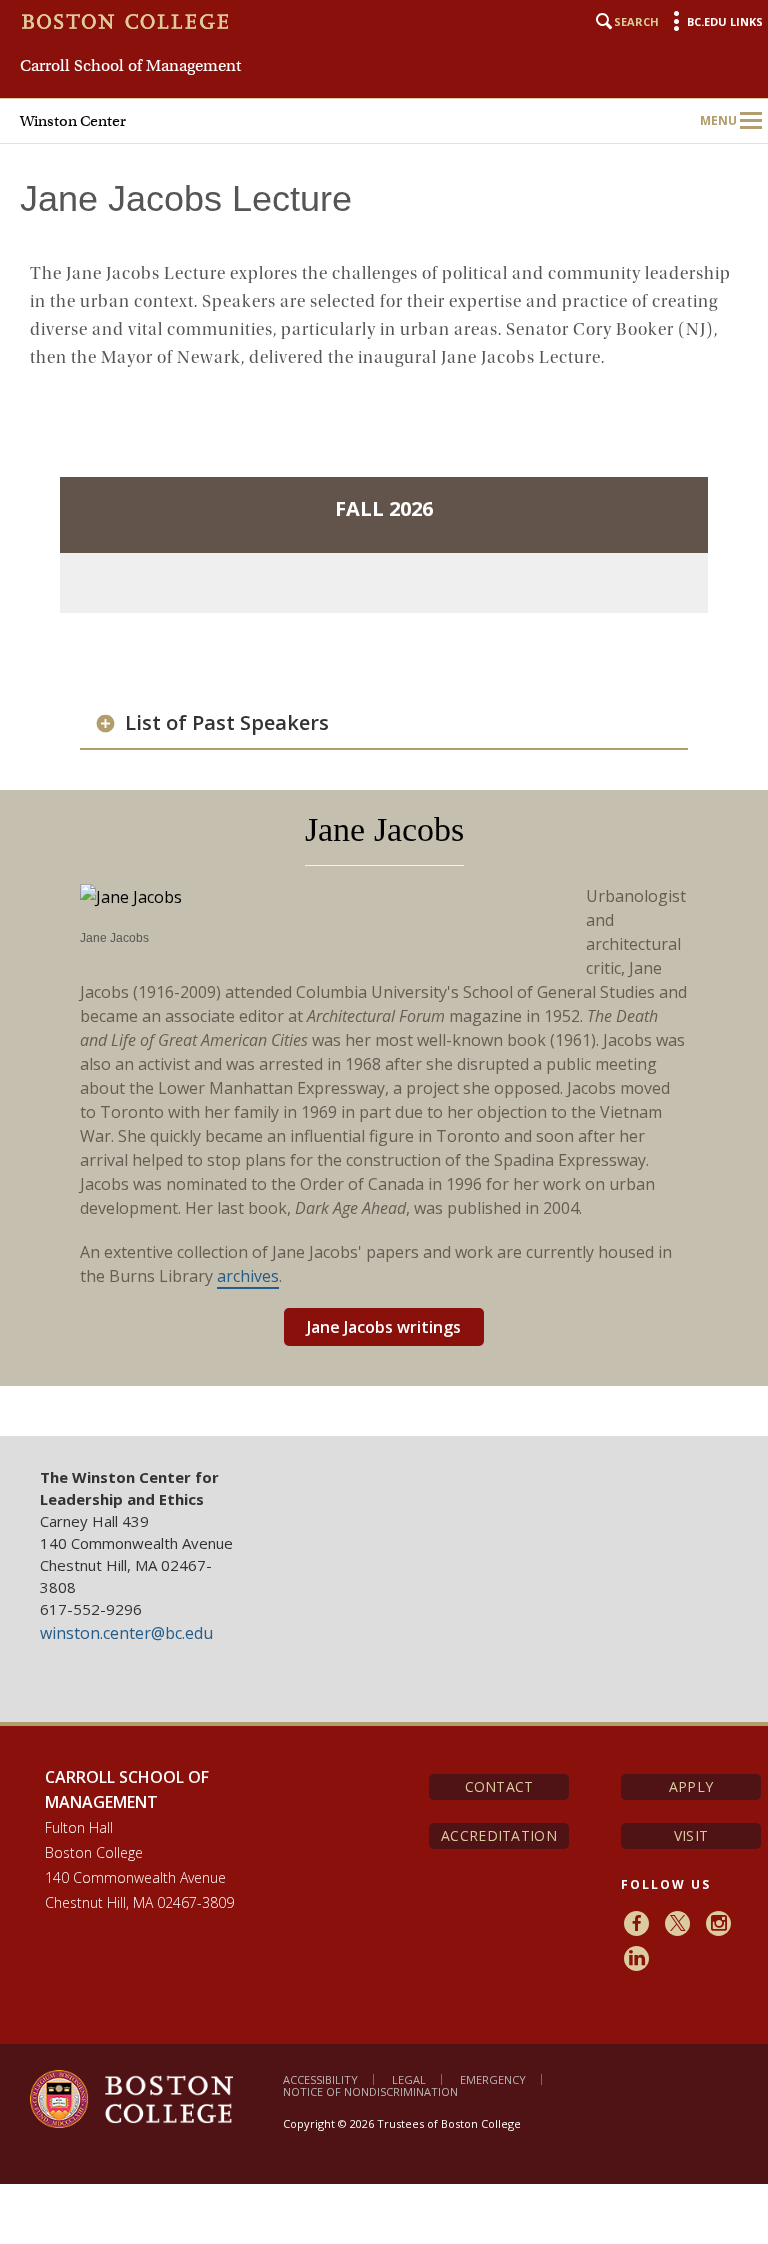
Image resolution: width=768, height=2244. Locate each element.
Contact (499, 1786)
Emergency (493, 2079)
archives (248, 1276)
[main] (384, 781)
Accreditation (499, 1835)
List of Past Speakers (227, 723)
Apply (691, 1786)
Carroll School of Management (130, 66)
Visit (691, 1835)
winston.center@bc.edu (126, 1633)
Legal (409, 2079)
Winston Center (73, 121)
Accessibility (320, 2079)
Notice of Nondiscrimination (370, 2091)
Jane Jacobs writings (384, 1327)
